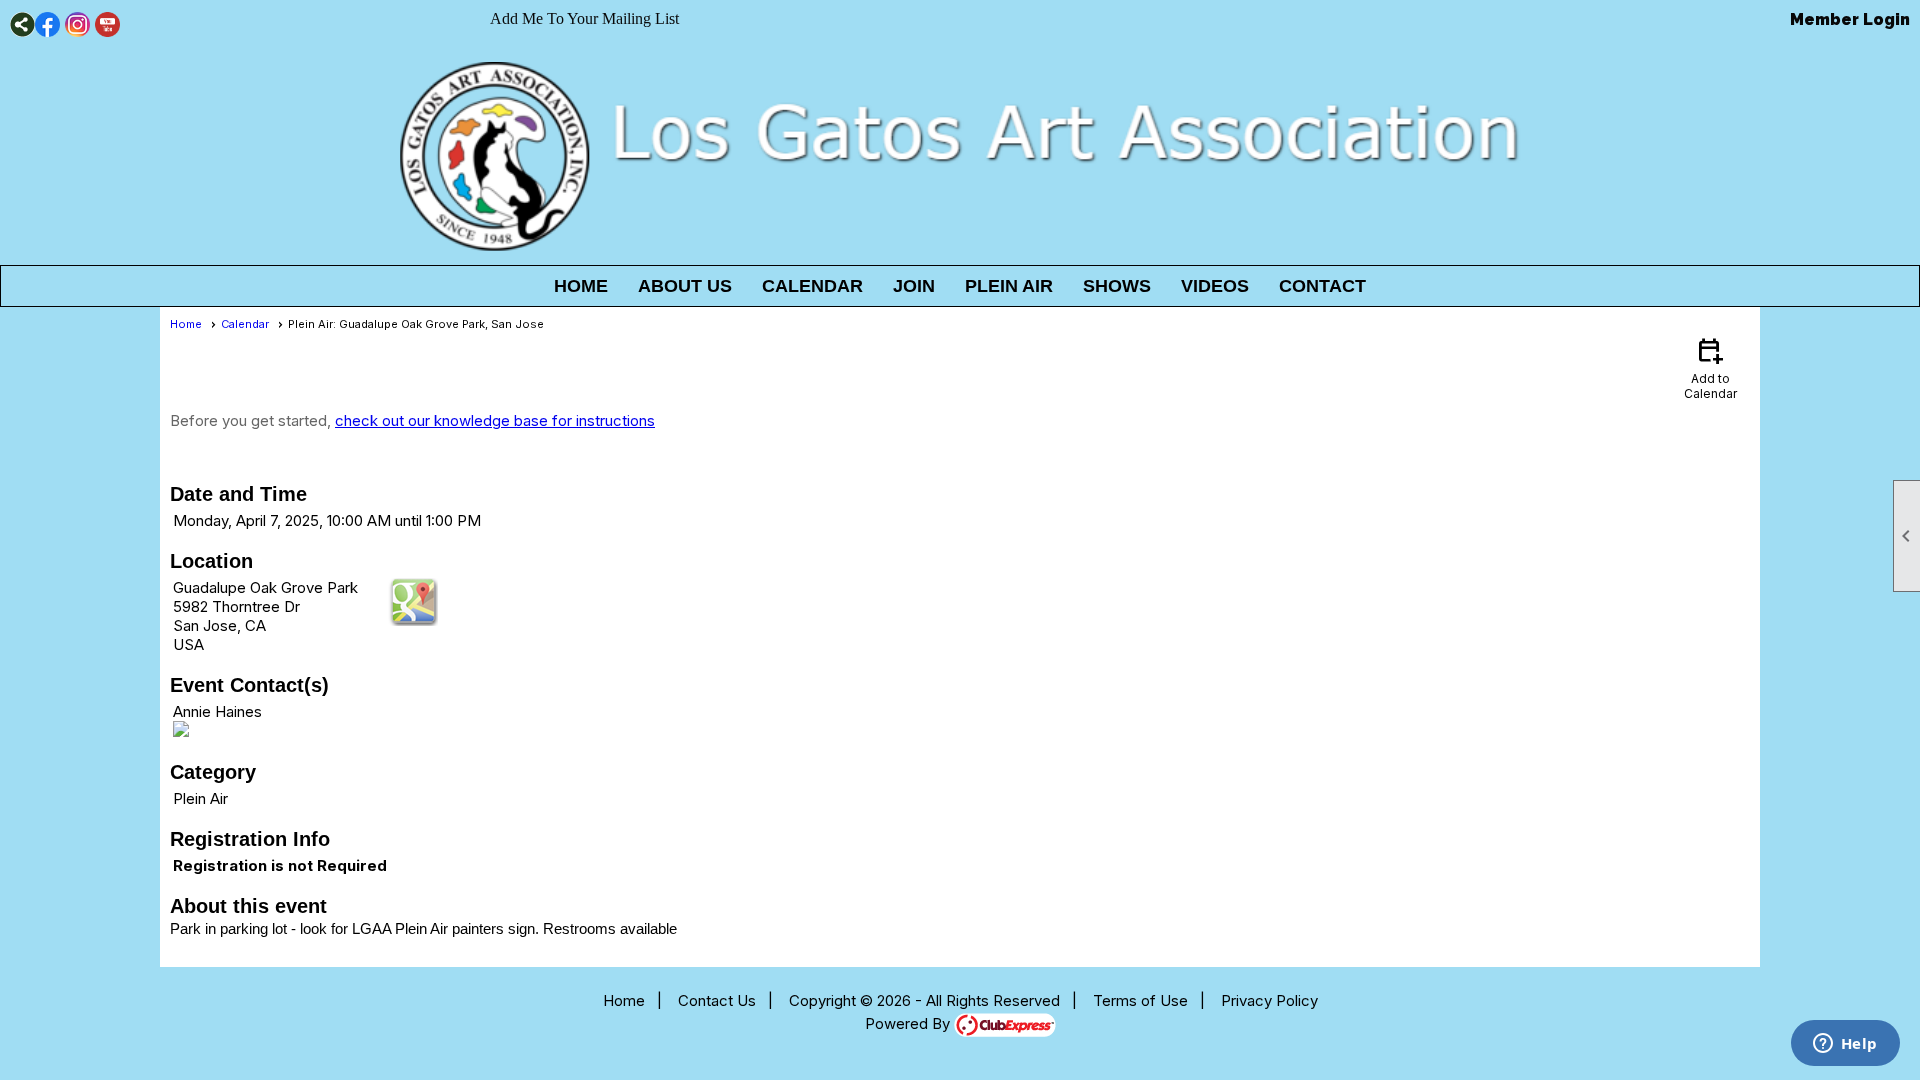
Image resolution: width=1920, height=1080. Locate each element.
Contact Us (717, 1000)
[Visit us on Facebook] (47, 24)
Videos (1215, 286)
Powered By (909, 1023)
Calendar (812, 286)
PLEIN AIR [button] (1009, 286)
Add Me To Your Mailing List (584, 18)
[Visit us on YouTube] (107, 24)
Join (914, 286)
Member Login (1850, 19)
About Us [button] (685, 286)
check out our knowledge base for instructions (495, 420)
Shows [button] (1117, 286)
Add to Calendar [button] (1710, 367)
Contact (1322, 286)
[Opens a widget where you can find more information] (1845, 1045)
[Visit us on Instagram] (77, 24)
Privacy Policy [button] (1269, 1000)
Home (581, 286)
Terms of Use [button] (1140, 1000)
